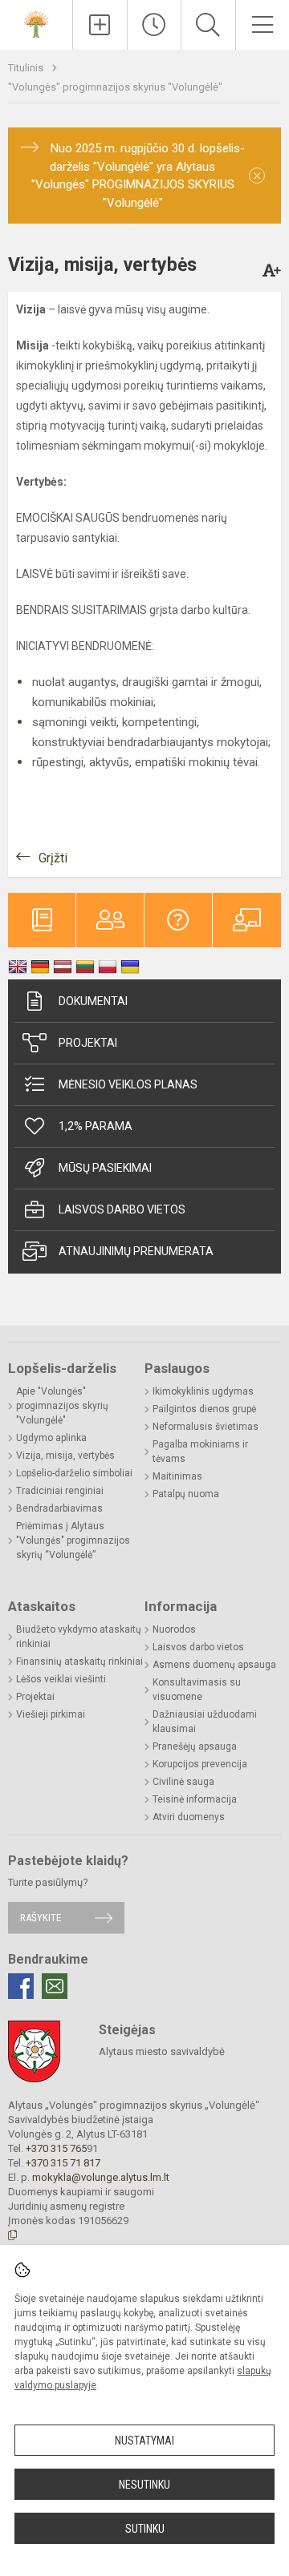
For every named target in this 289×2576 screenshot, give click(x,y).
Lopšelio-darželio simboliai (74, 1473)
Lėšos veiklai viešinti (61, 1679)
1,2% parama (96, 1126)
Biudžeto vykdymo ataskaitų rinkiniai (79, 1637)
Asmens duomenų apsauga (214, 1665)
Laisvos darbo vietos (122, 1209)
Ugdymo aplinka (51, 1438)
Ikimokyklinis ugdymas (203, 1391)
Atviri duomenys (189, 1817)
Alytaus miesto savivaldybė (162, 2051)
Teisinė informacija (195, 1799)
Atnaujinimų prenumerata (136, 1251)
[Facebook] (21, 1986)
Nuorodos (174, 1629)
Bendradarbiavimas (59, 1508)
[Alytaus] (36, 23)
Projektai (88, 1043)
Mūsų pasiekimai (105, 1168)
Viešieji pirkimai (51, 1714)
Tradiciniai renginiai (60, 1491)
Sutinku (145, 2529)
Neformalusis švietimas (206, 1427)
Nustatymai (144, 2441)
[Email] (55, 1986)
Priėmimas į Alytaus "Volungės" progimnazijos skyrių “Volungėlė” (73, 1540)
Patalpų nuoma (186, 1494)
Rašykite (41, 1918)
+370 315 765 (56, 2148)
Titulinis (27, 68)
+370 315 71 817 (63, 2163)
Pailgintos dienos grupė (204, 1409)
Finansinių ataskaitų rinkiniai (79, 1661)
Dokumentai (93, 1001)
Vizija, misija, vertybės (65, 1456)
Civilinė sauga (183, 1782)
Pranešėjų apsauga (195, 1746)
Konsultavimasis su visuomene (197, 1690)
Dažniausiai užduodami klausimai (205, 1722)
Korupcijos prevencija (200, 1764)
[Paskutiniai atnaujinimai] (155, 25)
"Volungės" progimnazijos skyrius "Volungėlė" (115, 87)
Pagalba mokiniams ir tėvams (200, 1452)
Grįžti (53, 858)
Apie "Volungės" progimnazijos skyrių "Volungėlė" (62, 1406)
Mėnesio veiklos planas (128, 1084)
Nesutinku (144, 2485)
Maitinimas (177, 1476)
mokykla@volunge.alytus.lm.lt (101, 2177)
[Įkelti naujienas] (100, 25)
